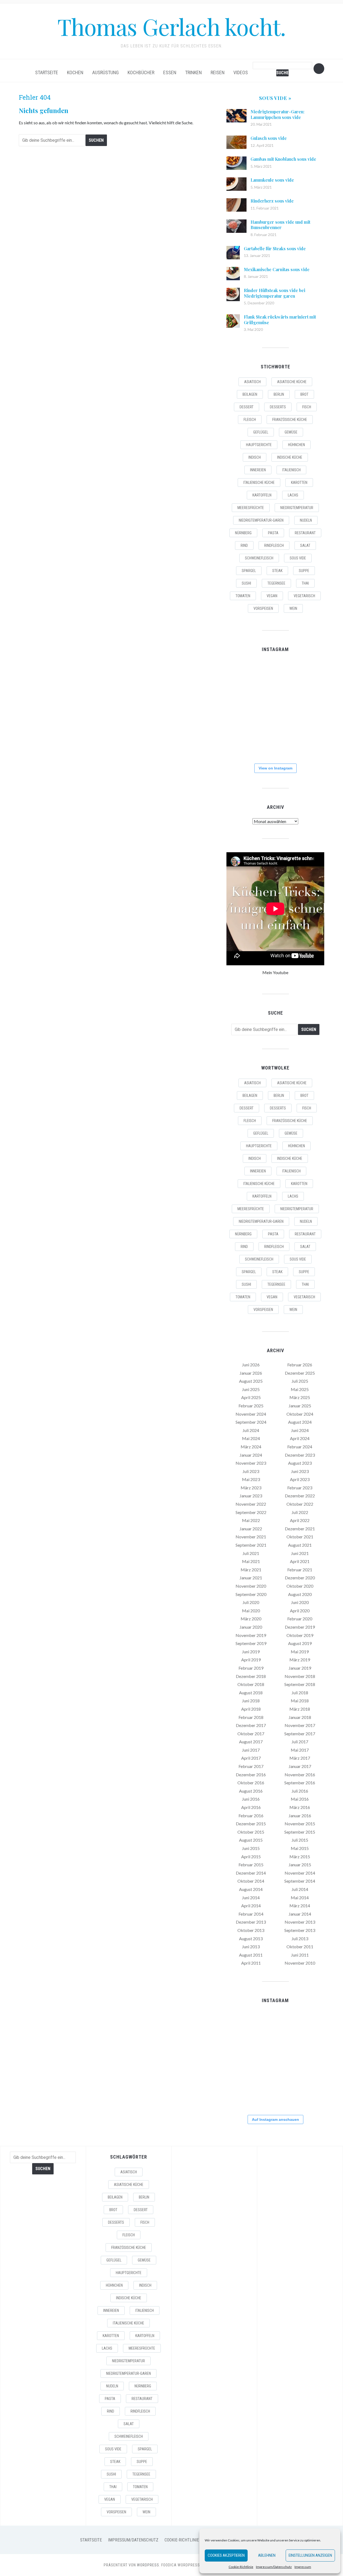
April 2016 (251, 1807)
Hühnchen (297, 445)
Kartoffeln (262, 495)
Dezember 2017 (251, 1725)
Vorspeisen (263, 608)
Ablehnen (267, 2555)
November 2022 (251, 1504)
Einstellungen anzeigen (310, 2555)
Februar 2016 (251, 1816)
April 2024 (300, 1438)
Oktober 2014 (251, 1881)
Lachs (293, 495)
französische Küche (290, 420)
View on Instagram (275, 768)
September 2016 (300, 1783)
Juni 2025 (251, 1389)
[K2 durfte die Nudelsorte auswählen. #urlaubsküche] (275, 675)
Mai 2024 (251, 1438)
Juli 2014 (300, 1889)
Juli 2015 (300, 1840)
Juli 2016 (300, 1791)
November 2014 (300, 1873)
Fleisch (250, 420)
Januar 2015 (300, 1865)
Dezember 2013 (251, 1922)
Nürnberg (243, 533)
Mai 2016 (300, 1799)
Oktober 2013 (251, 1930)
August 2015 (251, 1840)
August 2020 (300, 1594)
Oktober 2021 (300, 1537)
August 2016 (251, 1791)
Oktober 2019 (300, 1635)
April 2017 (251, 1758)
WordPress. (149, 2565)
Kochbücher (141, 72)
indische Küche (290, 457)
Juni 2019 (251, 1652)
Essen (170, 72)
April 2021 (300, 1561)
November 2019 (251, 1635)
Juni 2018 (251, 1701)
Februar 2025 (251, 1406)
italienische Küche (259, 483)
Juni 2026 (251, 1365)
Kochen (75, 72)
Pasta (273, 533)
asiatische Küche (292, 382)
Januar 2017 (300, 1766)
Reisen (218, 72)
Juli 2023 (251, 1471)
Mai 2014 (300, 1898)
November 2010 (300, 1963)
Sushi (246, 583)
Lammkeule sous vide (272, 180)
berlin (279, 394)
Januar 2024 (251, 1455)
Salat (305, 545)
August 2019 (300, 1643)
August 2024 (300, 1422)
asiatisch (252, 382)
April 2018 (251, 1709)
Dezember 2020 (300, 1578)
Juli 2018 (300, 1693)
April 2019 (251, 1660)
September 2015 (300, 1832)
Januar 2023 (251, 1496)
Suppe (304, 571)
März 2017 (300, 1758)
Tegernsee (276, 583)
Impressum (303, 2567)
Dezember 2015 (251, 1824)
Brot (304, 394)
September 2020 (251, 1594)
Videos (241, 72)
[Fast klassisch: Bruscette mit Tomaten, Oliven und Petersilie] (275, 742)
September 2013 (300, 1930)
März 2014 (300, 1906)
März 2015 (300, 1857)
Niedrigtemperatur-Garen (261, 520)
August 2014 (251, 1889)
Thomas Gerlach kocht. (171, 26)
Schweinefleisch (259, 558)
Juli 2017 (300, 1742)
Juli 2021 (251, 1553)
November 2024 (251, 1414)
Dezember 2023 (300, 1455)
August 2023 (300, 1463)
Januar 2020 (251, 1627)
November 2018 (300, 1676)
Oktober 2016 (251, 1783)
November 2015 (300, 1824)
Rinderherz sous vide (272, 201)
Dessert (247, 407)
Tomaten (243, 596)
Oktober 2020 (300, 1586)
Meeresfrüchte (251, 508)
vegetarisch (304, 596)
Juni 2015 (251, 1848)
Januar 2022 (251, 1529)
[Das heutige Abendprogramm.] (242, 742)
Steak (277, 571)
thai (305, 583)
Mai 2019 (300, 1652)
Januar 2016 (300, 1816)
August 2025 (251, 1381)
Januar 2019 (300, 1668)
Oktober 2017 (251, 1734)
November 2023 (251, 1463)
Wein (293, 608)
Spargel (249, 571)
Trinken (193, 72)
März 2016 (300, 1807)
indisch (255, 457)
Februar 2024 (300, 1447)
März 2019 (300, 1660)
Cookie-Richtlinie (241, 2567)
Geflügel (261, 432)
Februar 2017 (251, 1766)
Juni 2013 (251, 1947)
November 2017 (300, 1725)
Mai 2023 (251, 1479)
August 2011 (251, 1955)
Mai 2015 (300, 1848)
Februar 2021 (300, 1570)
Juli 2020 (251, 1602)
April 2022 (300, 1520)
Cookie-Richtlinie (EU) (186, 2540)
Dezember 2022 (300, 1496)
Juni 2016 (251, 1799)
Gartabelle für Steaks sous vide (275, 248)
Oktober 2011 (300, 1947)
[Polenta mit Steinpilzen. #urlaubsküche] (275, 708)
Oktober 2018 (251, 1684)
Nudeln (306, 520)
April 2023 (300, 1479)
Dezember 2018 (251, 1676)
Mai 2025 (300, 1389)
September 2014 (300, 1881)
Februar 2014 (251, 1914)
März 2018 (300, 1709)
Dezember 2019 (300, 1627)
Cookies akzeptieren (226, 2555)
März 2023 (251, 1488)
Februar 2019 (251, 1668)
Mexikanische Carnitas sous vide (277, 269)
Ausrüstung (105, 72)
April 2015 (251, 1857)
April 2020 (300, 1611)
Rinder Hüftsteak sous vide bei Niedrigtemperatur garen (275, 293)
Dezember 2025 (300, 1373)
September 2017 (300, 1734)
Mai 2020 (251, 1611)
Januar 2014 (300, 1914)
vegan (272, 596)
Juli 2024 (251, 1430)
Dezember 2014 (251, 1873)
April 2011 (251, 1963)
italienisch (291, 470)
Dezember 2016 (251, 1775)
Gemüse (291, 432)
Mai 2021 (251, 1561)
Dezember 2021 (300, 1529)
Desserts (278, 407)
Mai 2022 (251, 1520)
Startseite (47, 72)
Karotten (299, 483)
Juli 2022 (300, 1512)
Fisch (307, 407)
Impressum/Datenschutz (274, 2567)
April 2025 (251, 1397)
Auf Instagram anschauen (275, 2119)
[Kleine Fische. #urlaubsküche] (242, 708)
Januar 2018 (300, 1717)
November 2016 (300, 1775)
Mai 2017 (300, 1750)
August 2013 (251, 1938)
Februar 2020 (300, 1619)
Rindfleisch (274, 545)
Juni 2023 (300, 1471)
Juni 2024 (300, 1430)
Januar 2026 (251, 1373)
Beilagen (250, 394)
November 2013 (300, 1922)
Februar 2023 (300, 1488)
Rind (244, 545)
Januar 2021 (251, 1578)
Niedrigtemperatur (297, 508)
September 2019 (251, 1643)
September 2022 (251, 1512)
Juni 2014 (251, 1898)
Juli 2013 (300, 1938)
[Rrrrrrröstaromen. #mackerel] (308, 708)
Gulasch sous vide (269, 138)
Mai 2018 (300, 1701)
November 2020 (251, 1586)
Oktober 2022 (300, 1504)
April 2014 (251, 1906)
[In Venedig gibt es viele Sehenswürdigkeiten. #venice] (308, 675)
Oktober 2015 (251, 1832)
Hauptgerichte (259, 445)
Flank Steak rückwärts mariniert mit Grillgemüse (280, 320)
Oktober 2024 (300, 1414)
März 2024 (251, 1447)
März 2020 (251, 1619)
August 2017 (251, 1742)
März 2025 (300, 1397)
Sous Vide (298, 558)
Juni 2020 (300, 1602)
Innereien (258, 470)
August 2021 (300, 1545)
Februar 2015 (251, 1865)
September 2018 (300, 1684)
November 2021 (251, 1537)
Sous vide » (275, 98)
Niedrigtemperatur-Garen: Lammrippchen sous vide (277, 114)
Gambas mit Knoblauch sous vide (283, 159)
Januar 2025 (300, 1406)
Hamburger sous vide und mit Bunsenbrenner (280, 225)
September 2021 (251, 1545)
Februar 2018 (251, 1717)
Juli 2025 (300, 1381)
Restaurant (305, 533)
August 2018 (251, 1693)
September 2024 (251, 1422)
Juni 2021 (300, 1553)
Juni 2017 (251, 1750)
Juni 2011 (300, 1955)
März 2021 (251, 1570)
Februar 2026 (300, 1365)
